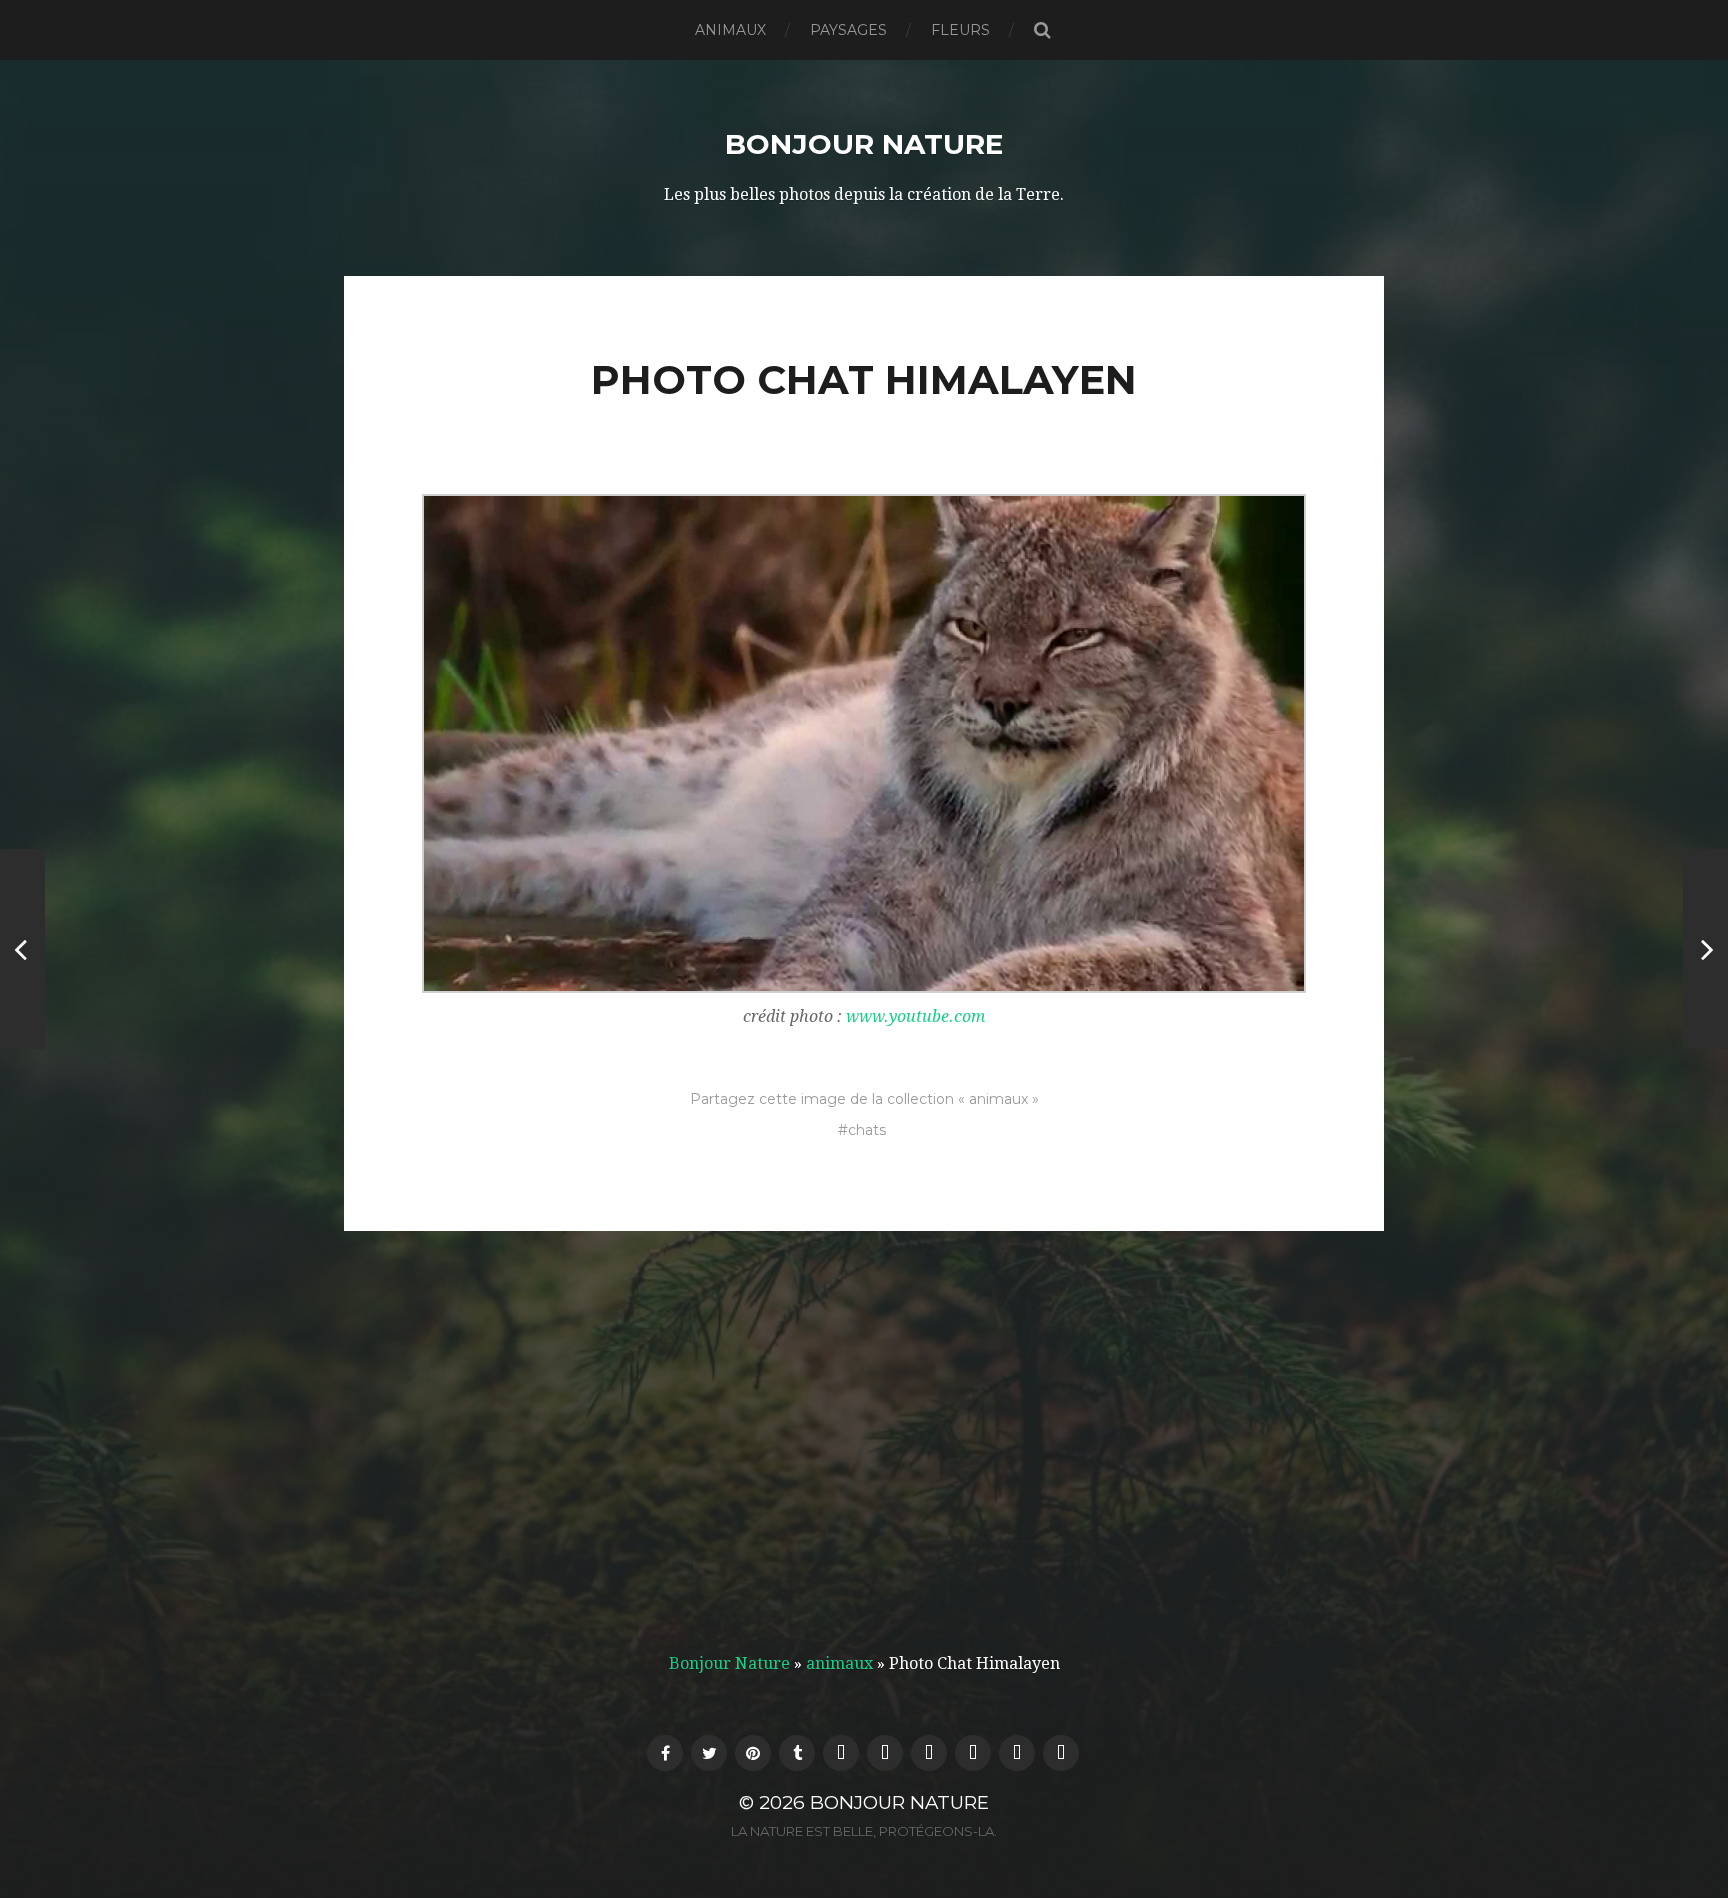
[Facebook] (665, 1753)
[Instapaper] (1017, 1753)
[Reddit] (973, 1753)
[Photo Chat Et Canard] (1705, 949)
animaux (730, 30)
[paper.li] (1061, 1753)
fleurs (960, 30)
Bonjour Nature (864, 144)
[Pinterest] (753, 1753)
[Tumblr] (797, 1753)
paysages (848, 30)
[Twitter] (709, 1753)
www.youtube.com (915, 1016)
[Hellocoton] (841, 1753)
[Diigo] (929, 1753)
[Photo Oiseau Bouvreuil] (22, 949)
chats (867, 1130)
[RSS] (885, 1753)
